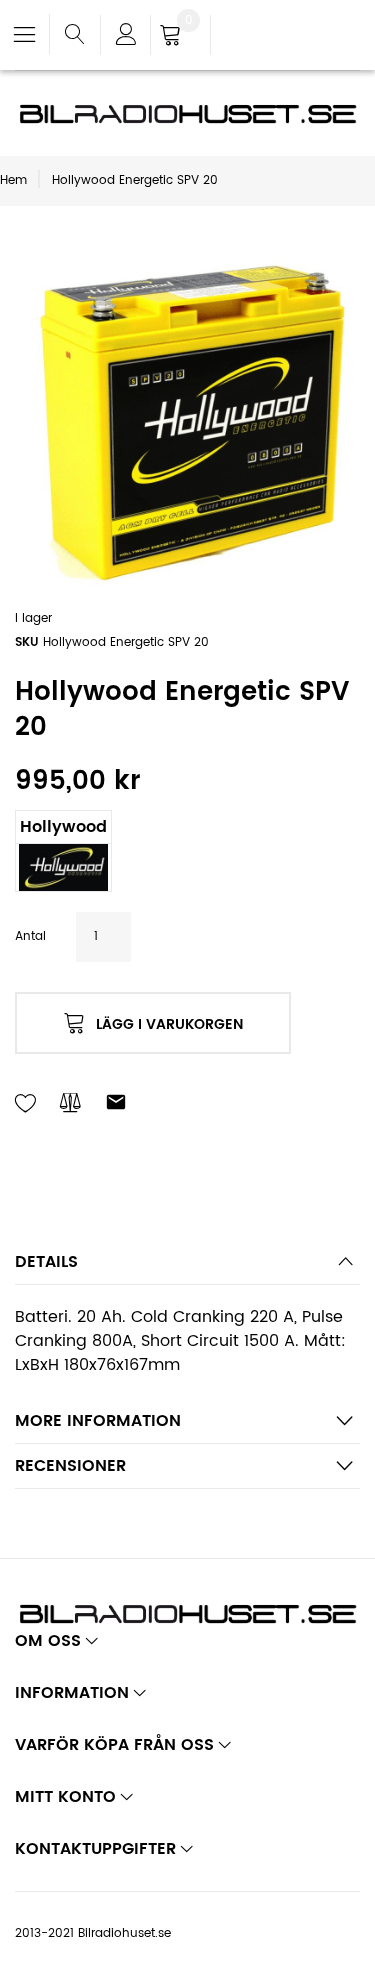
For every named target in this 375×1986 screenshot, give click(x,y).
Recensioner (70, 1466)
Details (46, 1262)
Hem (13, 180)
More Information (98, 1421)
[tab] (187, 1267)
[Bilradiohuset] (187, 114)
